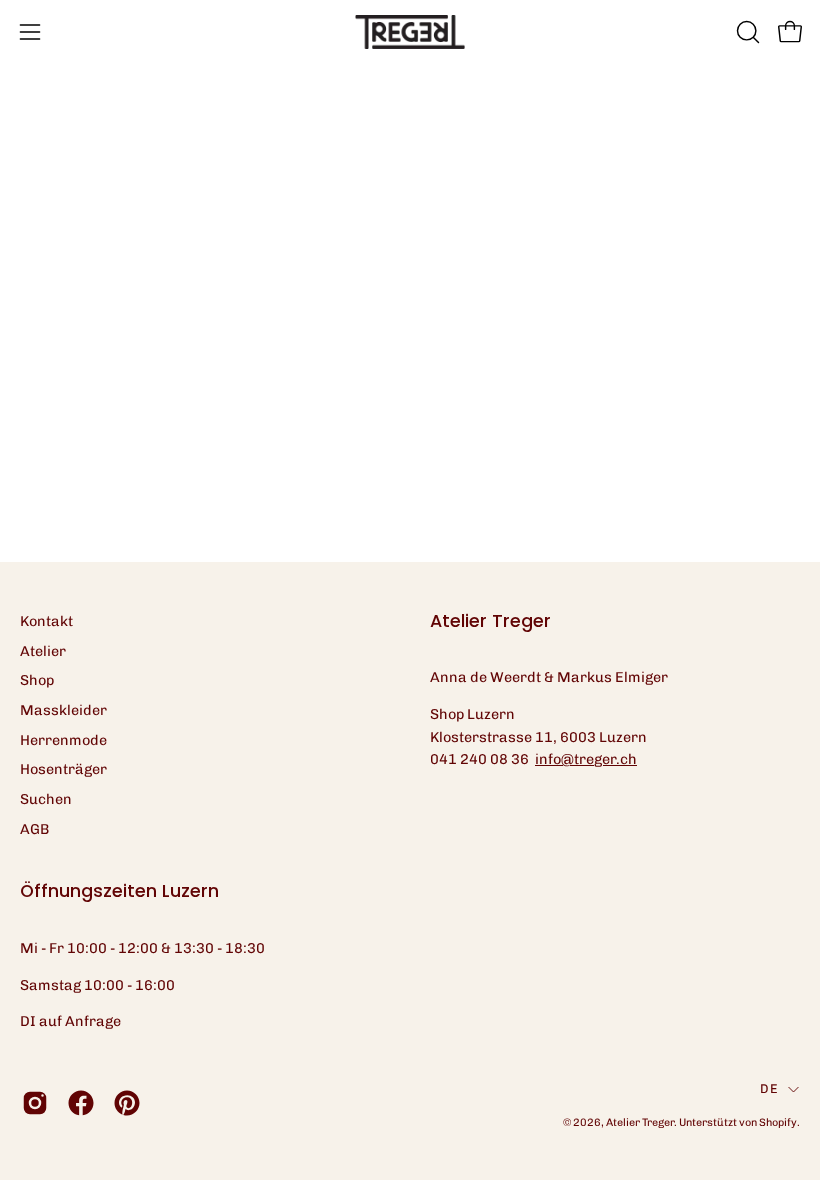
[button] (746, 32)
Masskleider (63, 710)
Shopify (778, 1122)
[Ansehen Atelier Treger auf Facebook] (81, 1103)
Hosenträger (63, 769)
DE (769, 1088)
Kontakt (46, 621)
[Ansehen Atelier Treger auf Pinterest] (127, 1103)
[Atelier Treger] (410, 32)
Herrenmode (63, 740)
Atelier (43, 651)
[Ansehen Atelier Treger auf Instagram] (35, 1103)
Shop (37, 680)
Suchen (46, 799)
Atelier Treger (640, 1122)
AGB (34, 829)
